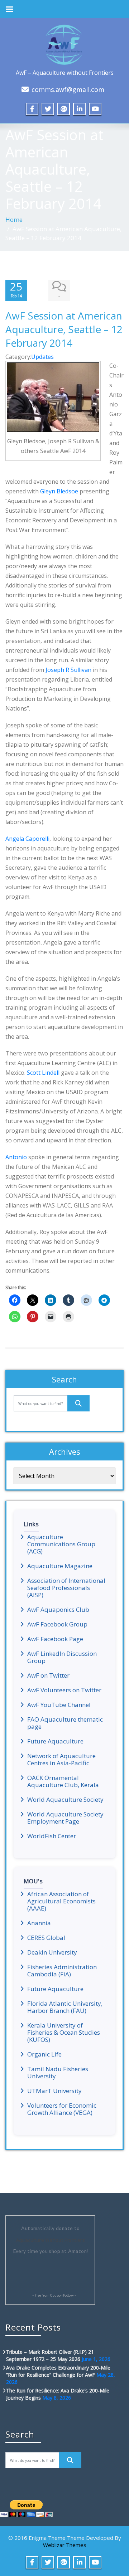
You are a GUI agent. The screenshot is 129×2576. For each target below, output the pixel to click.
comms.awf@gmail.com (68, 89)
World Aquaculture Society (65, 1800)
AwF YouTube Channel (59, 1705)
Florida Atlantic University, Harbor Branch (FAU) (65, 2007)
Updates (42, 357)
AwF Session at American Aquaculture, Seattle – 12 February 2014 (64, 329)
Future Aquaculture (55, 1741)
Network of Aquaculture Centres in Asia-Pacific (61, 1760)
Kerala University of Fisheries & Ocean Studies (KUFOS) (64, 2033)
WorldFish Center (52, 1836)
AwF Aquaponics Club (58, 1610)
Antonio (16, 1157)
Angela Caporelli (27, 839)
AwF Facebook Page (55, 1639)
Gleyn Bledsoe (59, 491)
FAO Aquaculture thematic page (65, 1723)
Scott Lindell (44, 1073)
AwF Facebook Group (57, 1624)
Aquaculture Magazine (60, 1566)
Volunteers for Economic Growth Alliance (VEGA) (62, 2109)
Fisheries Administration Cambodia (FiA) (62, 1971)
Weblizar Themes (65, 2545)
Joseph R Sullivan (68, 670)
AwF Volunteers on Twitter (64, 1690)
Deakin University (52, 1952)
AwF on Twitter (48, 1675)
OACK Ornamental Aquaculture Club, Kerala (63, 1781)
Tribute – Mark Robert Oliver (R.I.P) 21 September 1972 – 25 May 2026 (50, 2355)
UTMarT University (54, 2091)
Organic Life (44, 2054)
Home (14, 219)
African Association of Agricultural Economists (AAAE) (61, 1901)
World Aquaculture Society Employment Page (65, 1818)
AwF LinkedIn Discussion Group (62, 1657)
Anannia (39, 1923)
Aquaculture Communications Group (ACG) (61, 1544)
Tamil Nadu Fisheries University (58, 2073)
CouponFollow (62, 2296)
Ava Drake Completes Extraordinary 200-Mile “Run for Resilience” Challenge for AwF (58, 2371)
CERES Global (46, 1938)
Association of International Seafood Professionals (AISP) (66, 1588)
